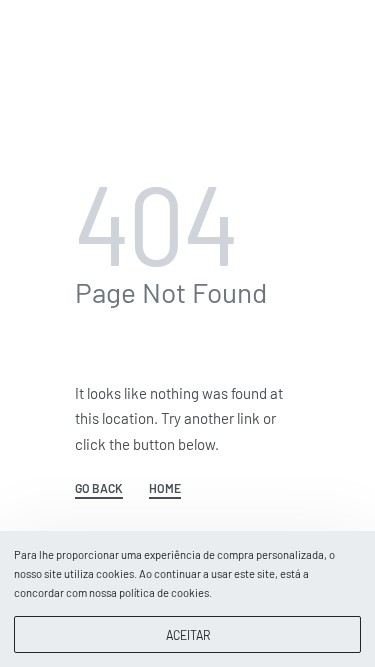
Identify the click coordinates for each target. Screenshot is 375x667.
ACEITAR (188, 635)
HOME (165, 488)
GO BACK (99, 488)
